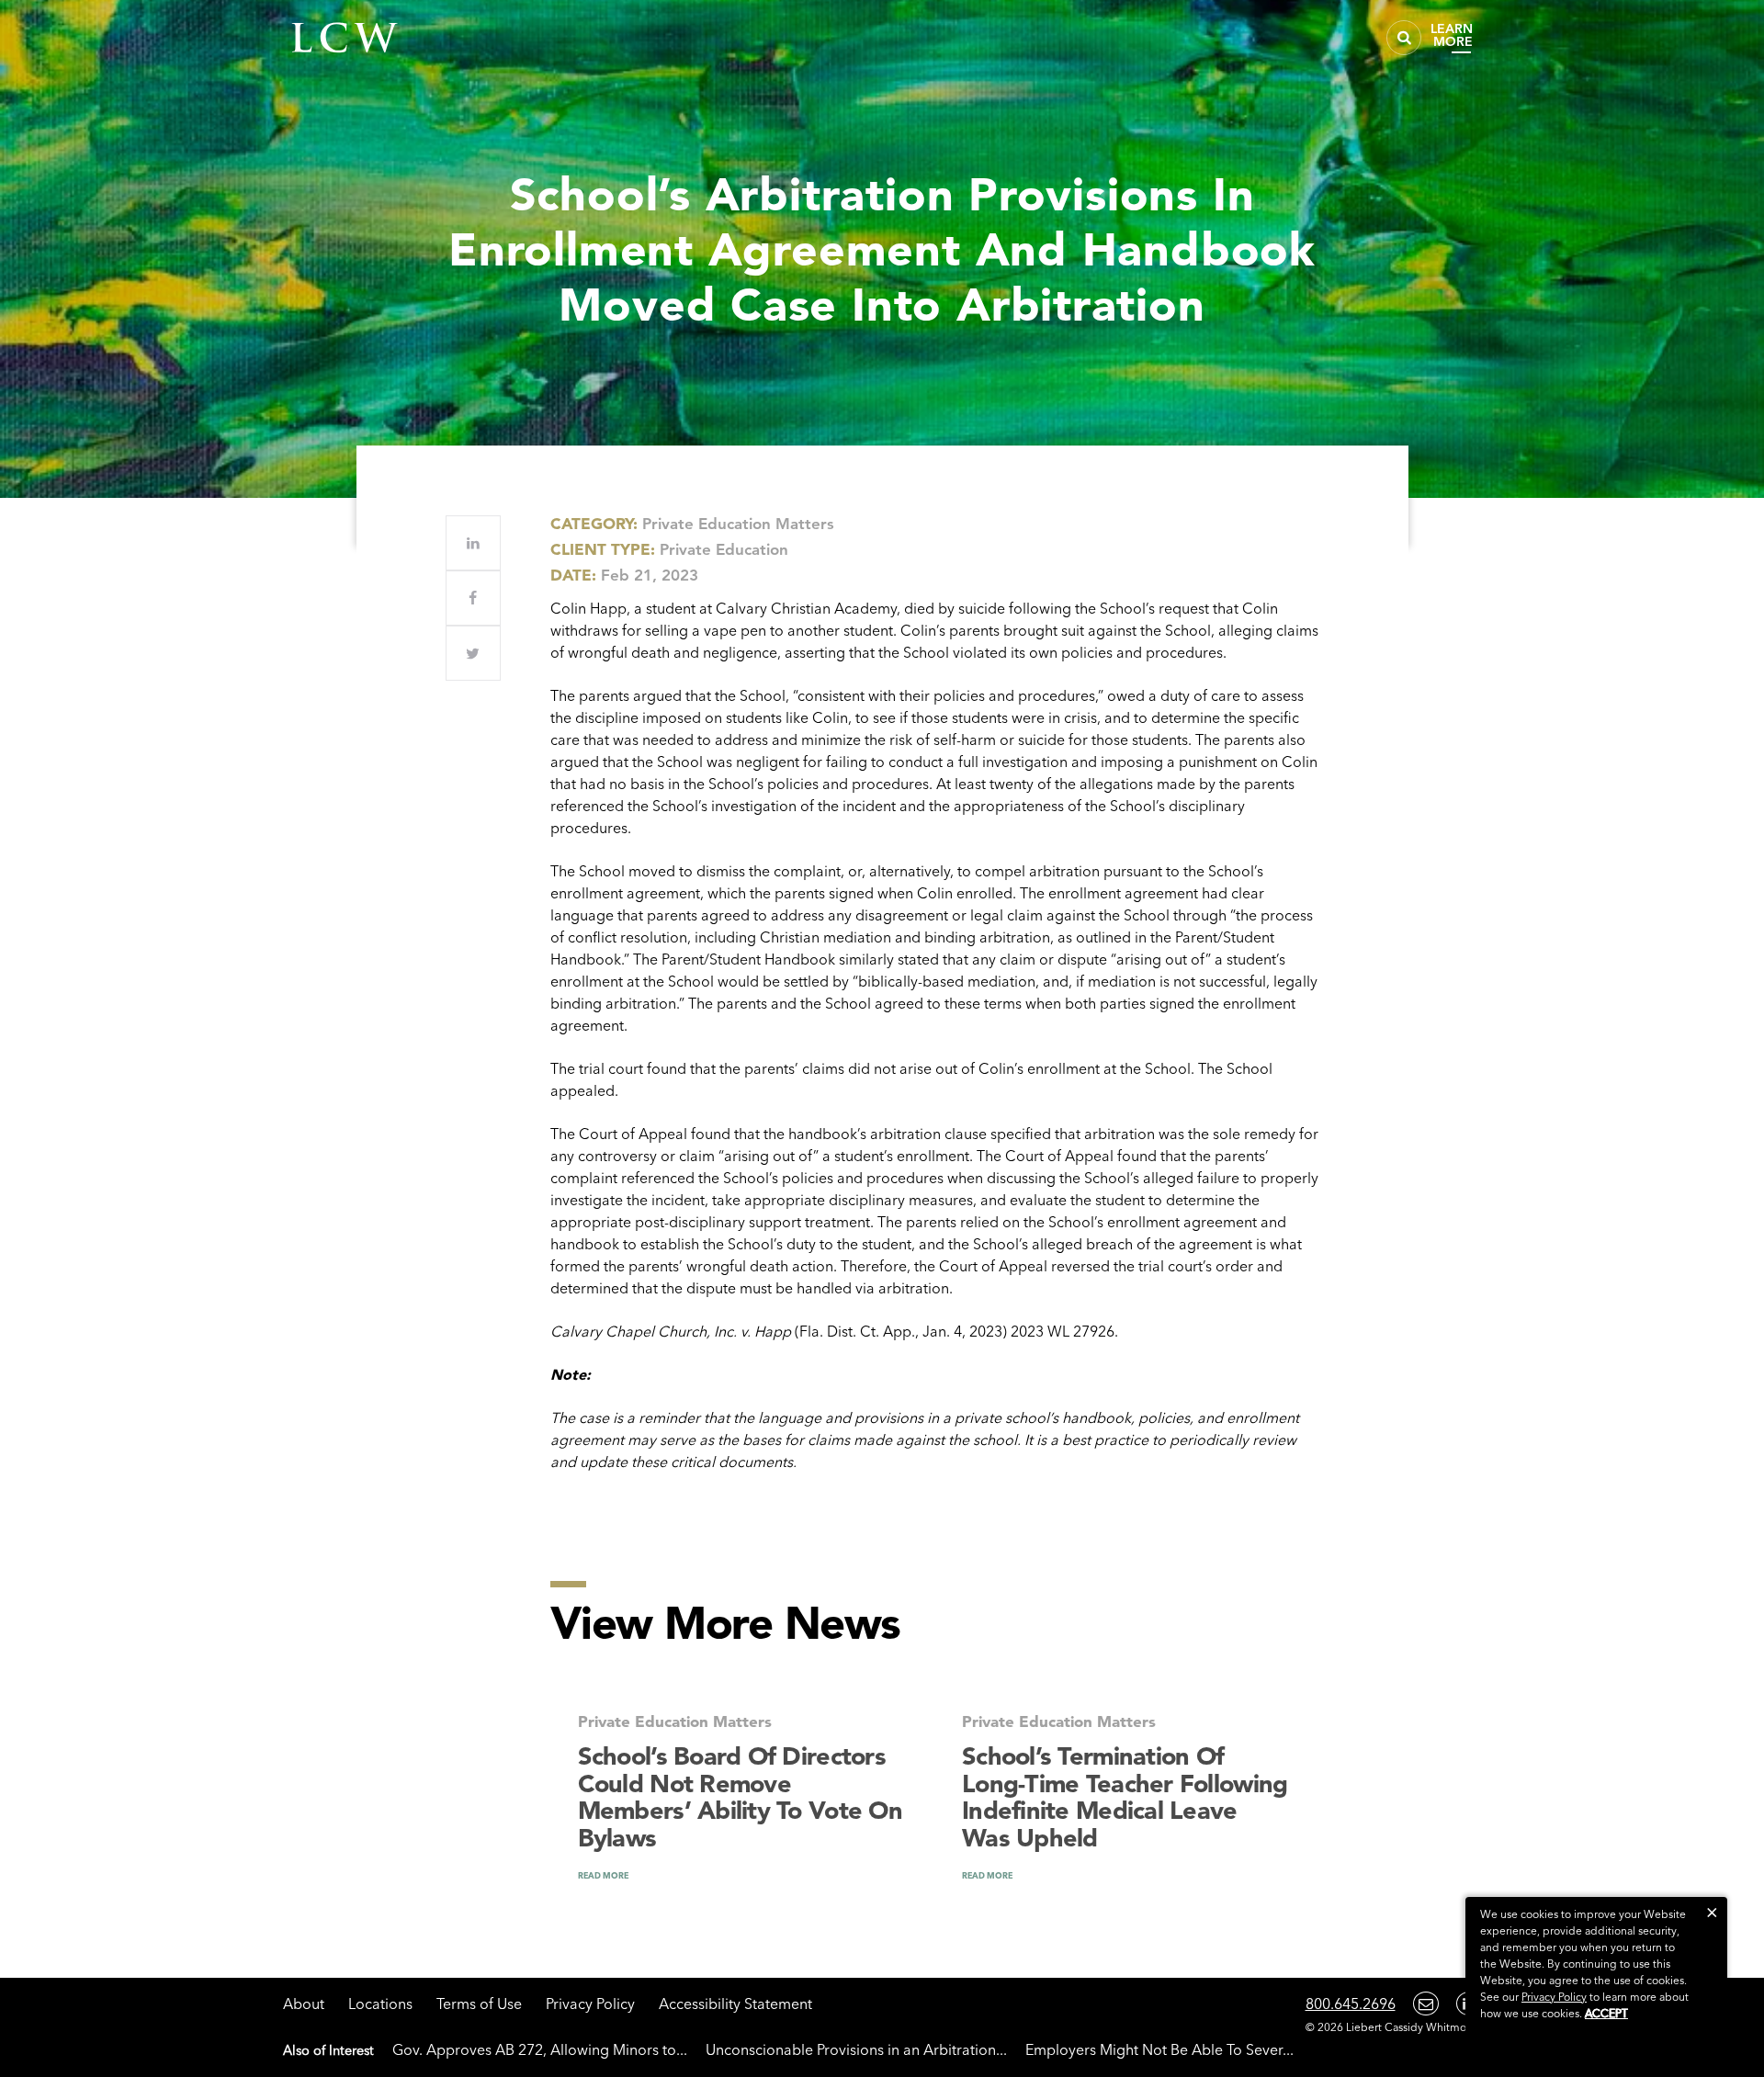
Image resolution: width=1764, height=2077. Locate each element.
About (304, 2004)
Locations (380, 2004)
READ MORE (603, 1875)
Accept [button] (1606, 2013)
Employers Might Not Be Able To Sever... (1159, 2049)
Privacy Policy (590, 2004)
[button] (1712, 1912)
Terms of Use (479, 2004)
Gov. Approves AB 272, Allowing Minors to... (540, 2049)
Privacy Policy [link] (1554, 1997)
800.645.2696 (1351, 2004)
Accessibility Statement (735, 2004)
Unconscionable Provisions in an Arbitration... (856, 2049)
